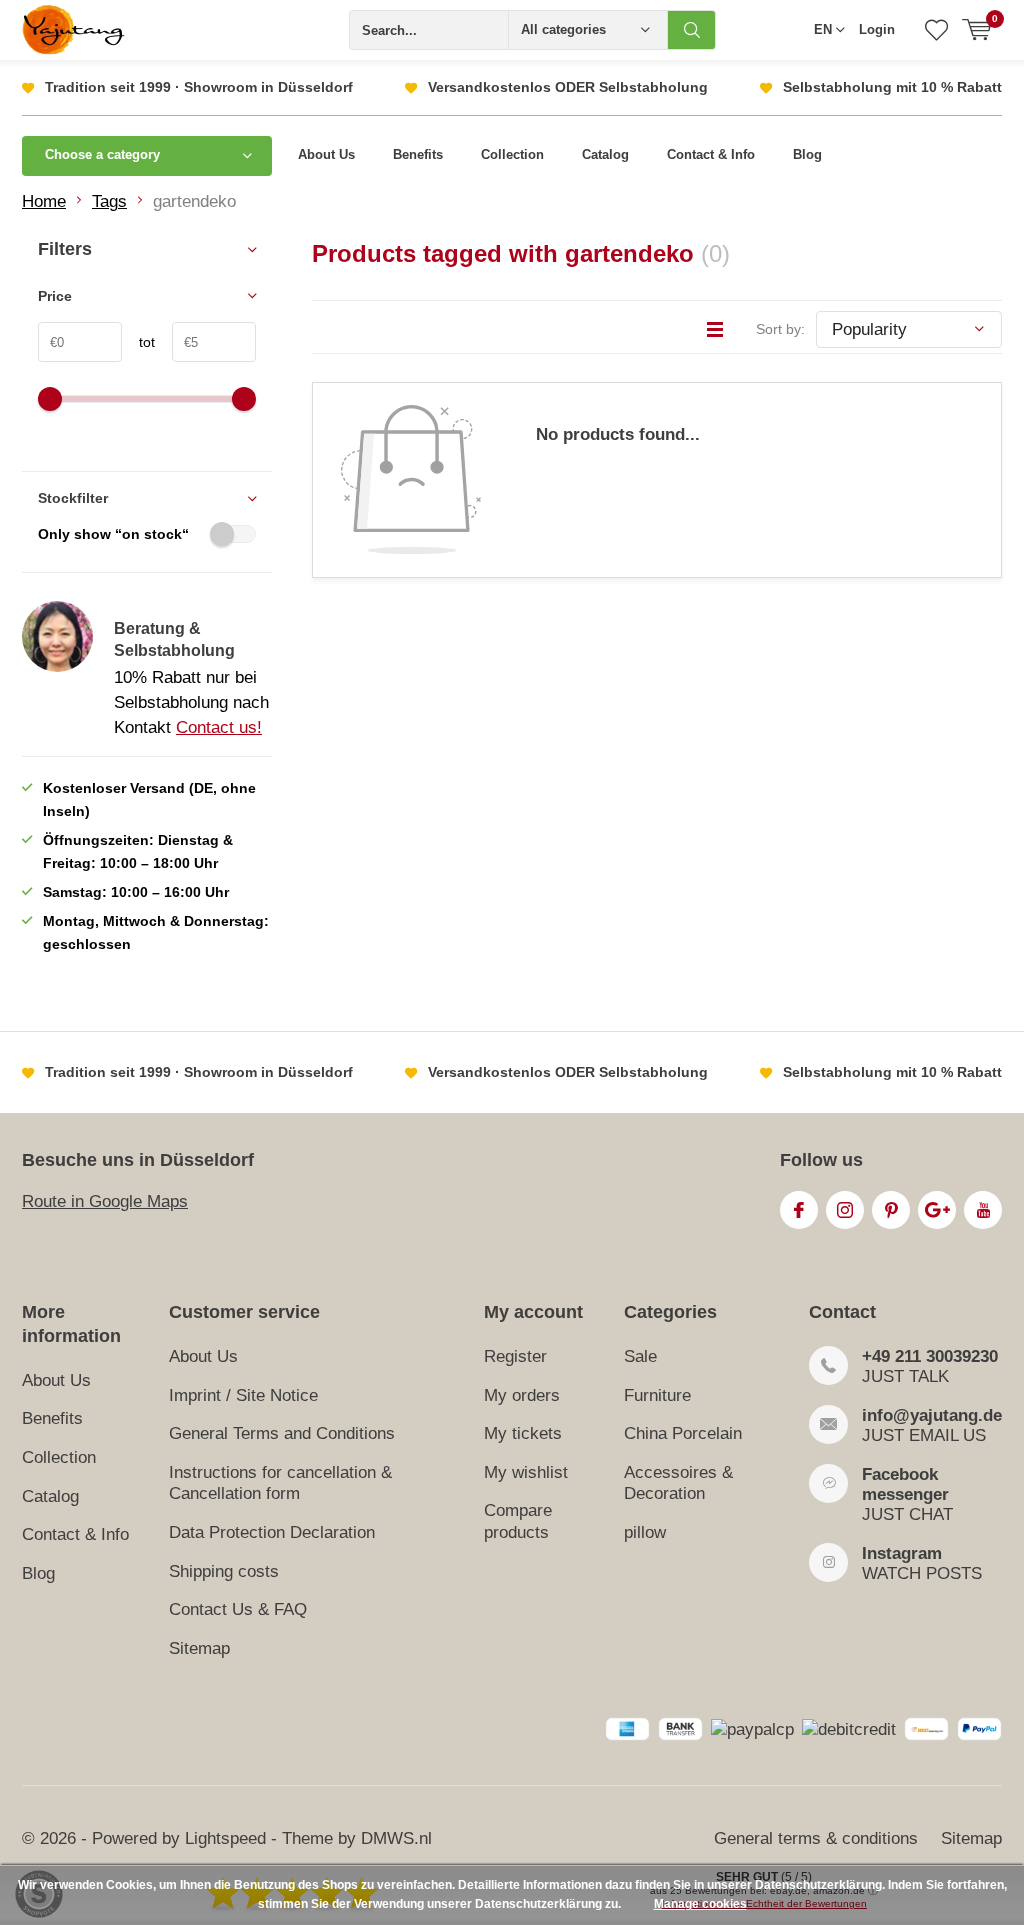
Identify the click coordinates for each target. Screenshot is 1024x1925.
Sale (640, 1356)
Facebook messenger (905, 1484)
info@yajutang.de (932, 1415)
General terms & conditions (816, 1838)
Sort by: (780, 329)
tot (138, 342)
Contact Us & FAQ (238, 1609)
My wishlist (526, 1472)
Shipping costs (224, 1571)
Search (692, 30)
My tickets (523, 1433)
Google (937, 1210)
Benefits (418, 154)
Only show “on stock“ (113, 534)
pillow (645, 1532)
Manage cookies (700, 1904)
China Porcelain (683, 1433)
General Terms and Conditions (282, 1433)
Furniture (657, 1395)
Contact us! (219, 727)
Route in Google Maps (105, 1201)
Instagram (845, 1210)
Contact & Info (711, 154)
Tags (109, 201)
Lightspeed (225, 1838)
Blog (807, 154)
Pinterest (891, 1210)
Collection (512, 154)
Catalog (605, 154)
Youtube (983, 1210)
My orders (522, 1395)
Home (44, 201)
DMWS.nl (396, 1838)
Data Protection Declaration (272, 1532)
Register (515, 1356)
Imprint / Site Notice (243, 1395)
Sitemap (199, 1648)
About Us (326, 154)
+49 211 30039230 (930, 1356)
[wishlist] (936, 30)
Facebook (799, 1210)
